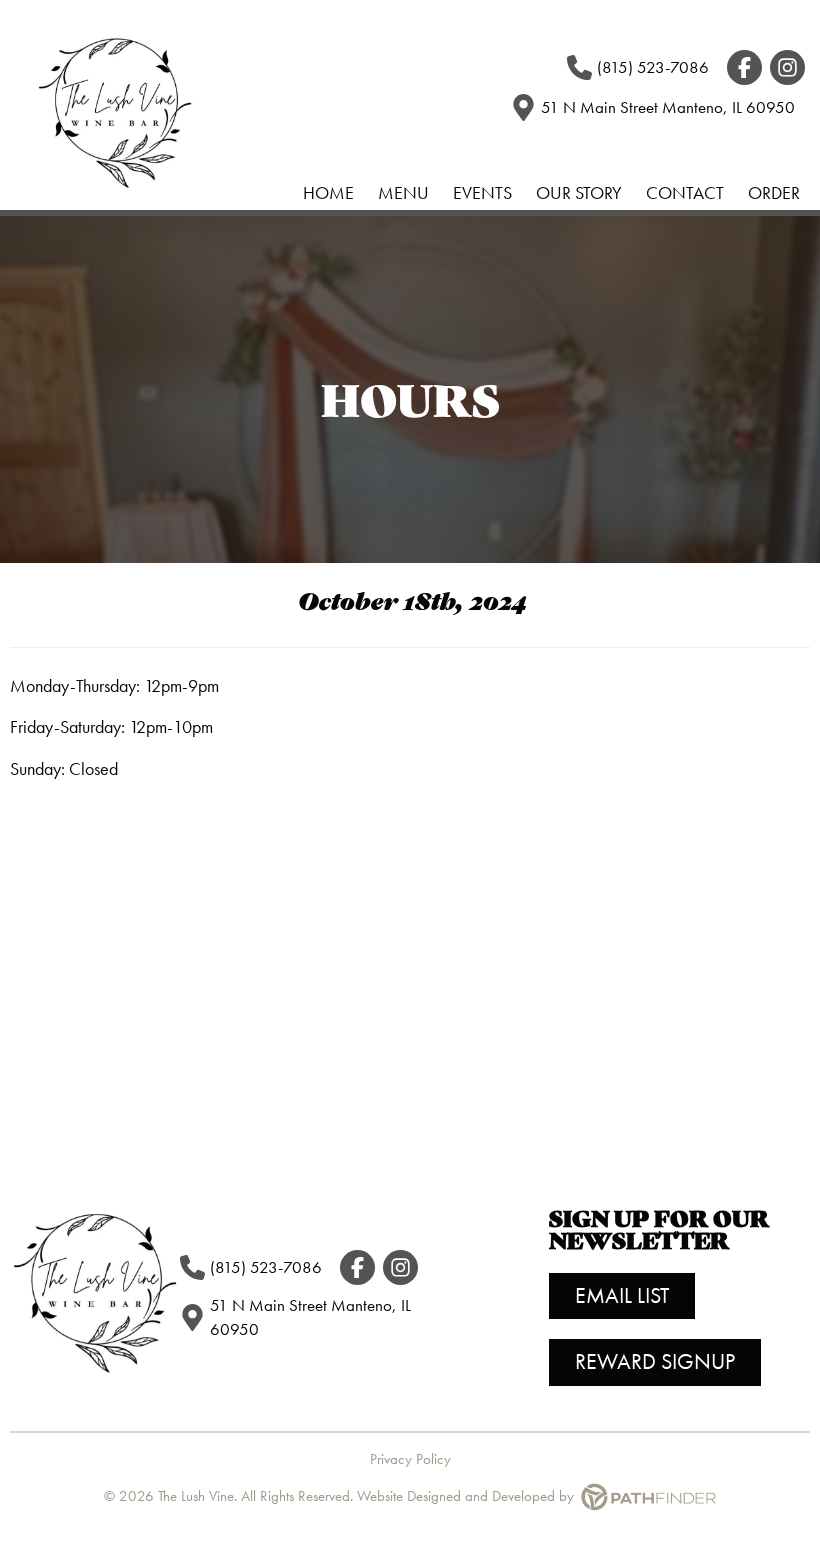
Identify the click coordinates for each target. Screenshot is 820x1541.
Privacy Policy (410, 1459)
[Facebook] (744, 67)
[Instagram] (787, 67)
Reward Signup (655, 1361)
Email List (622, 1295)
